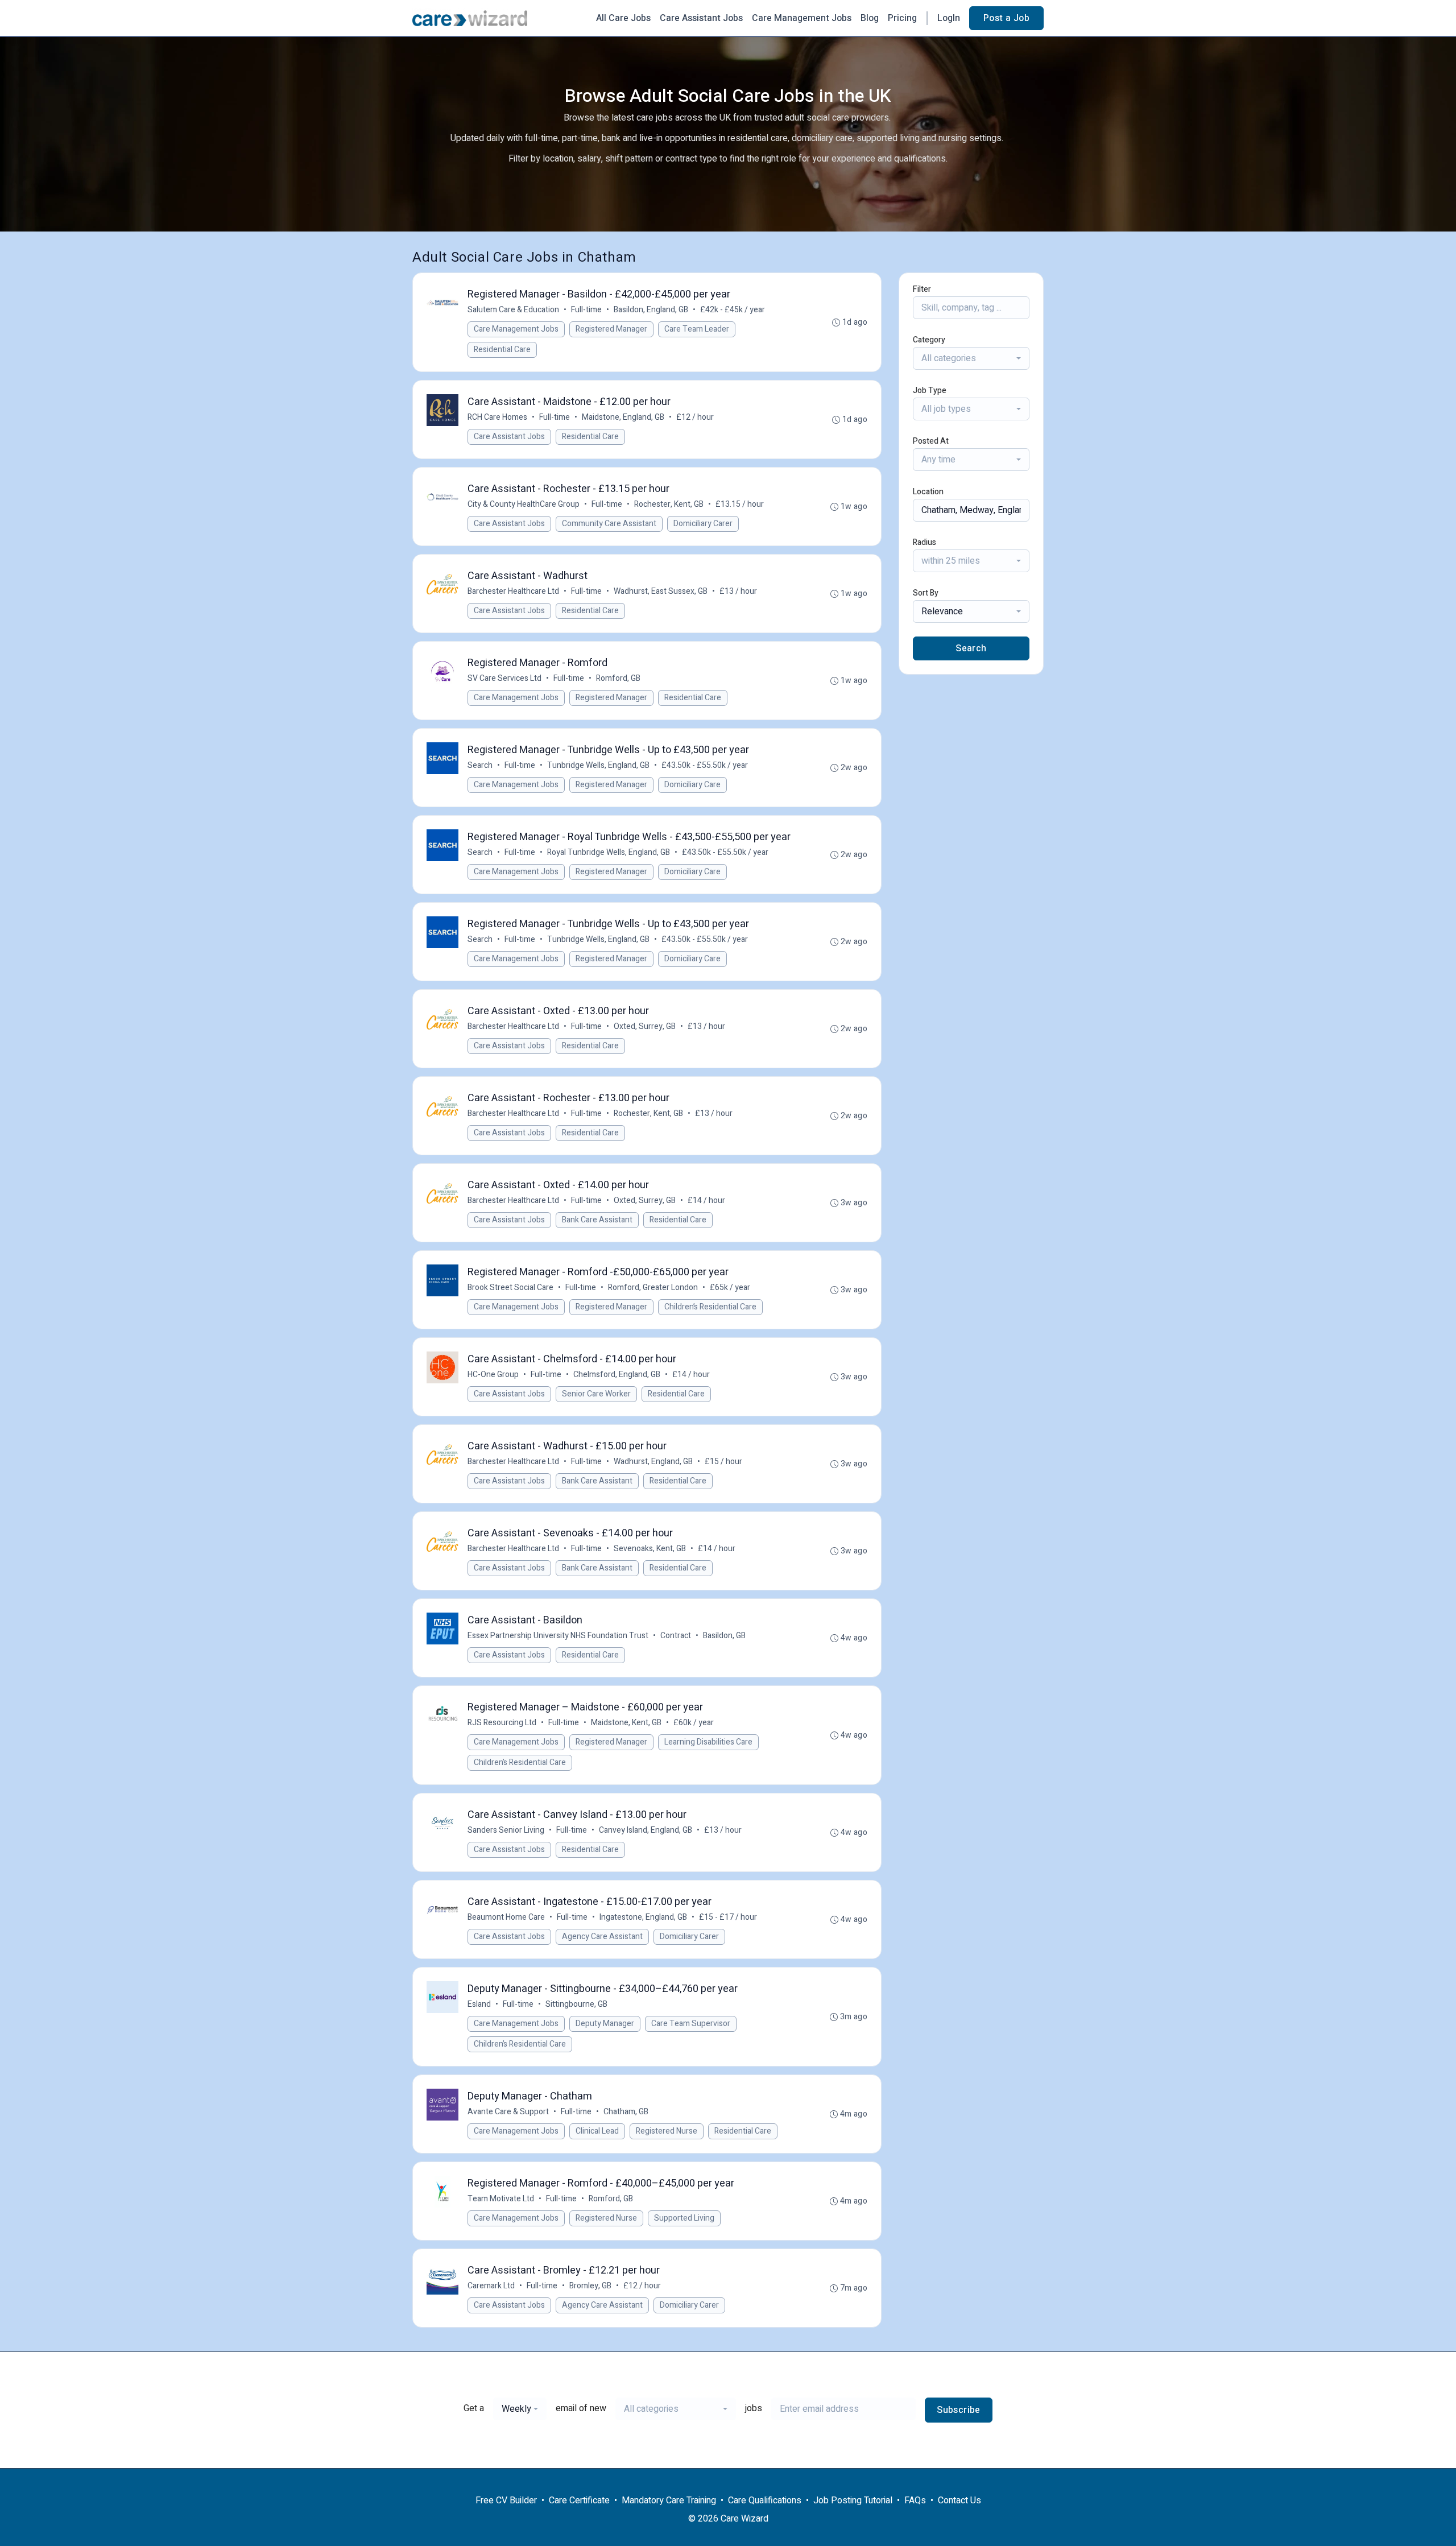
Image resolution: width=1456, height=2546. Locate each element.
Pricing (902, 18)
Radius (925, 542)
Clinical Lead (597, 2131)
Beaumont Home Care (506, 1917)
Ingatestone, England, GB (643, 1917)
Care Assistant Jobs (701, 18)
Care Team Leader (697, 329)
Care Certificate (579, 2500)
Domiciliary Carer (703, 524)
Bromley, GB (590, 2286)
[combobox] (971, 358)
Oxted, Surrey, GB (645, 1026)
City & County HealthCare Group (524, 504)
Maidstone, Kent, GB (626, 1723)
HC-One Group (493, 1375)
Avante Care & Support (508, 2112)
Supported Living (684, 2218)
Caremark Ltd (491, 2286)
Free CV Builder (506, 2500)
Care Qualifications (765, 2500)
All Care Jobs (623, 18)
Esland (479, 2004)
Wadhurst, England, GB (653, 1462)
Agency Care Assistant (602, 1937)
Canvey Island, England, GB (646, 1830)
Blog (870, 18)
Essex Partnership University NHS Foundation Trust (558, 1636)
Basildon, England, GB (651, 310)
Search (480, 765)
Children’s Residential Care (710, 1307)
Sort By (926, 593)
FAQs (915, 2500)
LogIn (949, 18)
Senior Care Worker (596, 1394)
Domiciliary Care (692, 785)
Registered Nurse (667, 2131)
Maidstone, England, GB (623, 417)
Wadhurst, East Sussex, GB (661, 591)
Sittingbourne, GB (576, 2004)
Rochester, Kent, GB (669, 504)
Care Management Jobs (802, 18)
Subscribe (959, 2410)
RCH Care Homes (497, 417)
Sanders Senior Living (506, 1830)
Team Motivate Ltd (501, 2199)
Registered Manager (611, 329)
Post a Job (1006, 18)
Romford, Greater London (653, 1288)
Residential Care (502, 350)
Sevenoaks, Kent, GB (650, 1549)
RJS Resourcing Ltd (502, 1723)
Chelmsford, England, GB (617, 1375)
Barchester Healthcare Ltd (513, 591)
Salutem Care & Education (513, 310)
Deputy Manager (605, 2024)
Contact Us (959, 2500)
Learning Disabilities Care (708, 1742)
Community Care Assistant (609, 524)
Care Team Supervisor (691, 2024)
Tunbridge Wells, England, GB (598, 765)
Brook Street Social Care (510, 1288)
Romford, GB (618, 678)
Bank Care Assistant (597, 1220)
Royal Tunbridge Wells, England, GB (609, 852)
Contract (676, 1636)
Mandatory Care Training (669, 2500)
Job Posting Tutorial (853, 2500)
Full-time (586, 310)
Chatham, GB (626, 2112)
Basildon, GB (724, 1636)
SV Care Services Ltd (504, 678)
